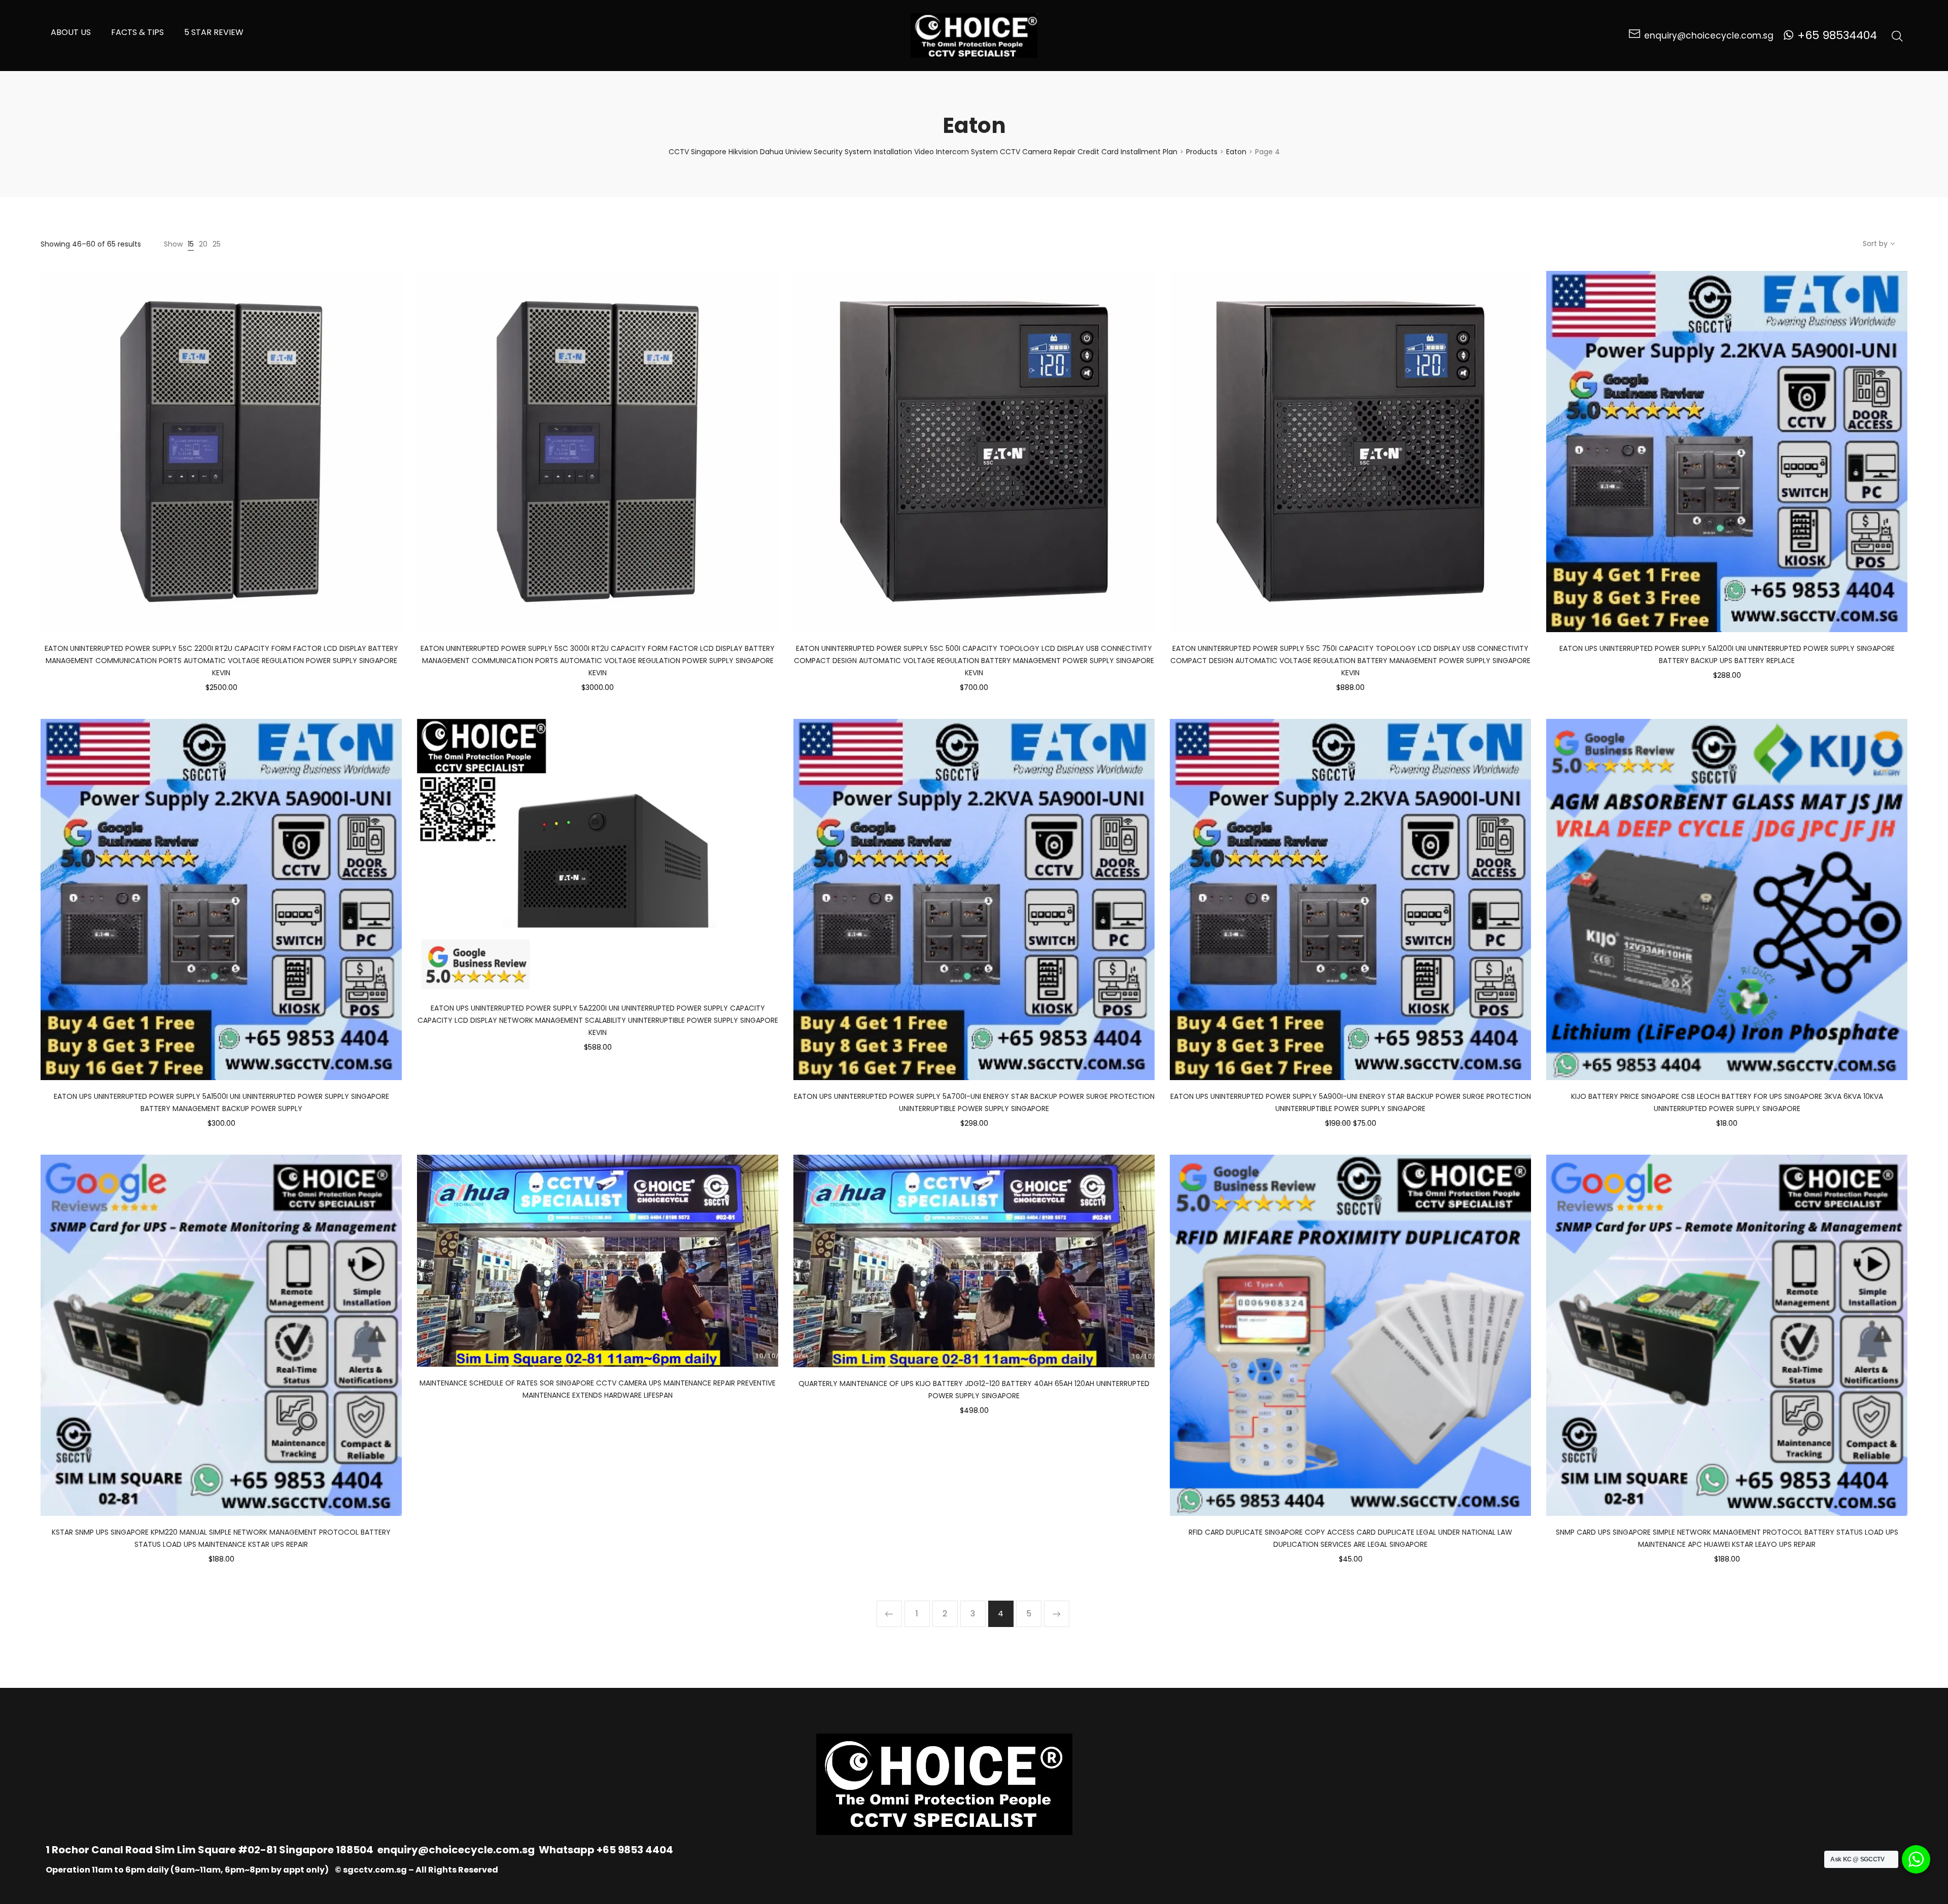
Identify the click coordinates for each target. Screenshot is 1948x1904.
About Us (71, 32)
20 (203, 244)
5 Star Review (214, 32)
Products (1202, 152)
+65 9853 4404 (635, 1850)
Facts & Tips (137, 32)
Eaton (1236, 152)
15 (191, 244)
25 (217, 244)
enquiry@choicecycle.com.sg (456, 1850)
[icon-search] (1897, 36)
